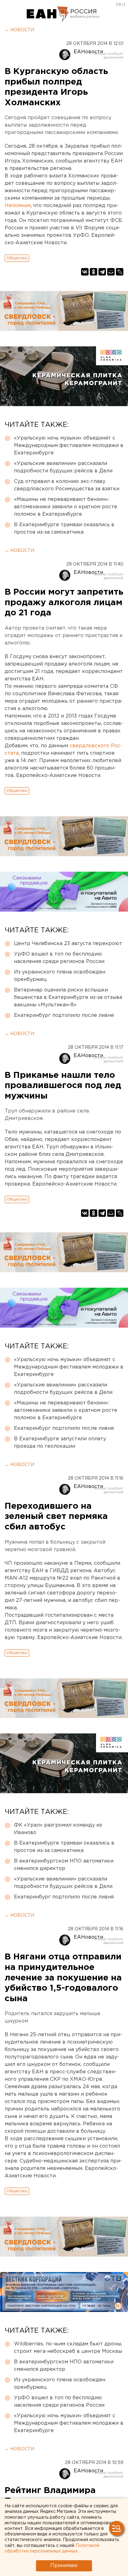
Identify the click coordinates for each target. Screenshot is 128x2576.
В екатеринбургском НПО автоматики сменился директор (64, 1865)
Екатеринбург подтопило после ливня (64, 1015)
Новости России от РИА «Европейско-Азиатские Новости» (48, 14)
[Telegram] (102, 272)
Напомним (18, 206)
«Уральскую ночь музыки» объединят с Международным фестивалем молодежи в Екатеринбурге (69, 446)
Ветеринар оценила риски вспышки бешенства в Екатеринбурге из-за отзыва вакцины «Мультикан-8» (68, 997)
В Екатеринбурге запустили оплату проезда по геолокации (60, 1443)
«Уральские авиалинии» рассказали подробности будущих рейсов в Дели (63, 467)
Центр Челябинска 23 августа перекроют (68, 944)
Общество (17, 258)
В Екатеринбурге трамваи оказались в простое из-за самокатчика (64, 529)
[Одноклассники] (94, 272)
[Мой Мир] (111, 272)
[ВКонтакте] (85, 272)
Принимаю (64, 2566)
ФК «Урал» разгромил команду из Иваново (58, 1829)
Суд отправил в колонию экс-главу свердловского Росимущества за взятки (67, 485)
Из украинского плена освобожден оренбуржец (60, 976)
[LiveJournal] (120, 272)
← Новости (19, 30)
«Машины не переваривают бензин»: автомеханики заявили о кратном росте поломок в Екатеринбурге (66, 507)
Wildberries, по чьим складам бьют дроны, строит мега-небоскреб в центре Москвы (68, 2348)
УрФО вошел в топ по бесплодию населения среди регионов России (59, 958)
